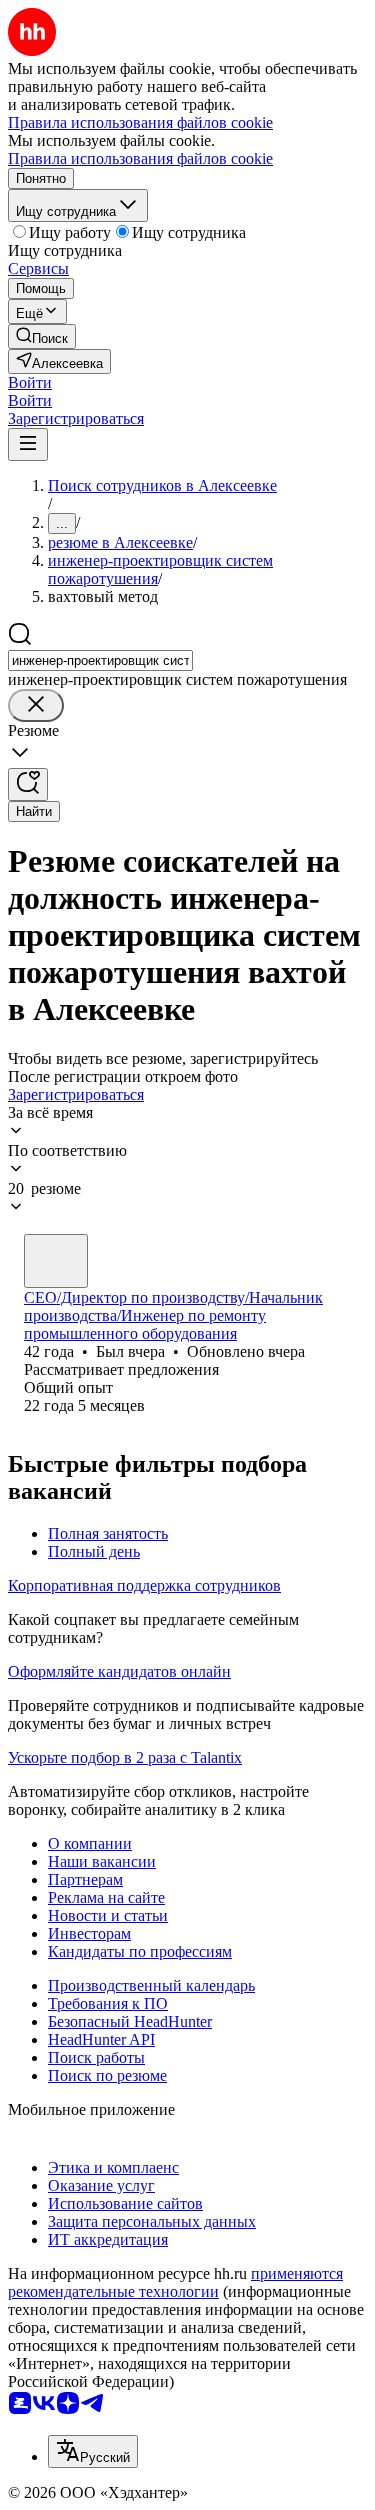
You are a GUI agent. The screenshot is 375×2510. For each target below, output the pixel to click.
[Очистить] (36, 705)
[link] (42, 336)
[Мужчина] (56, 1261)
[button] (30, 382)
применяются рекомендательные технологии (175, 2282)
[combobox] (100, 660)
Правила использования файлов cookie (140, 158)
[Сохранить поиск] (28, 784)
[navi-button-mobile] (28, 444)
